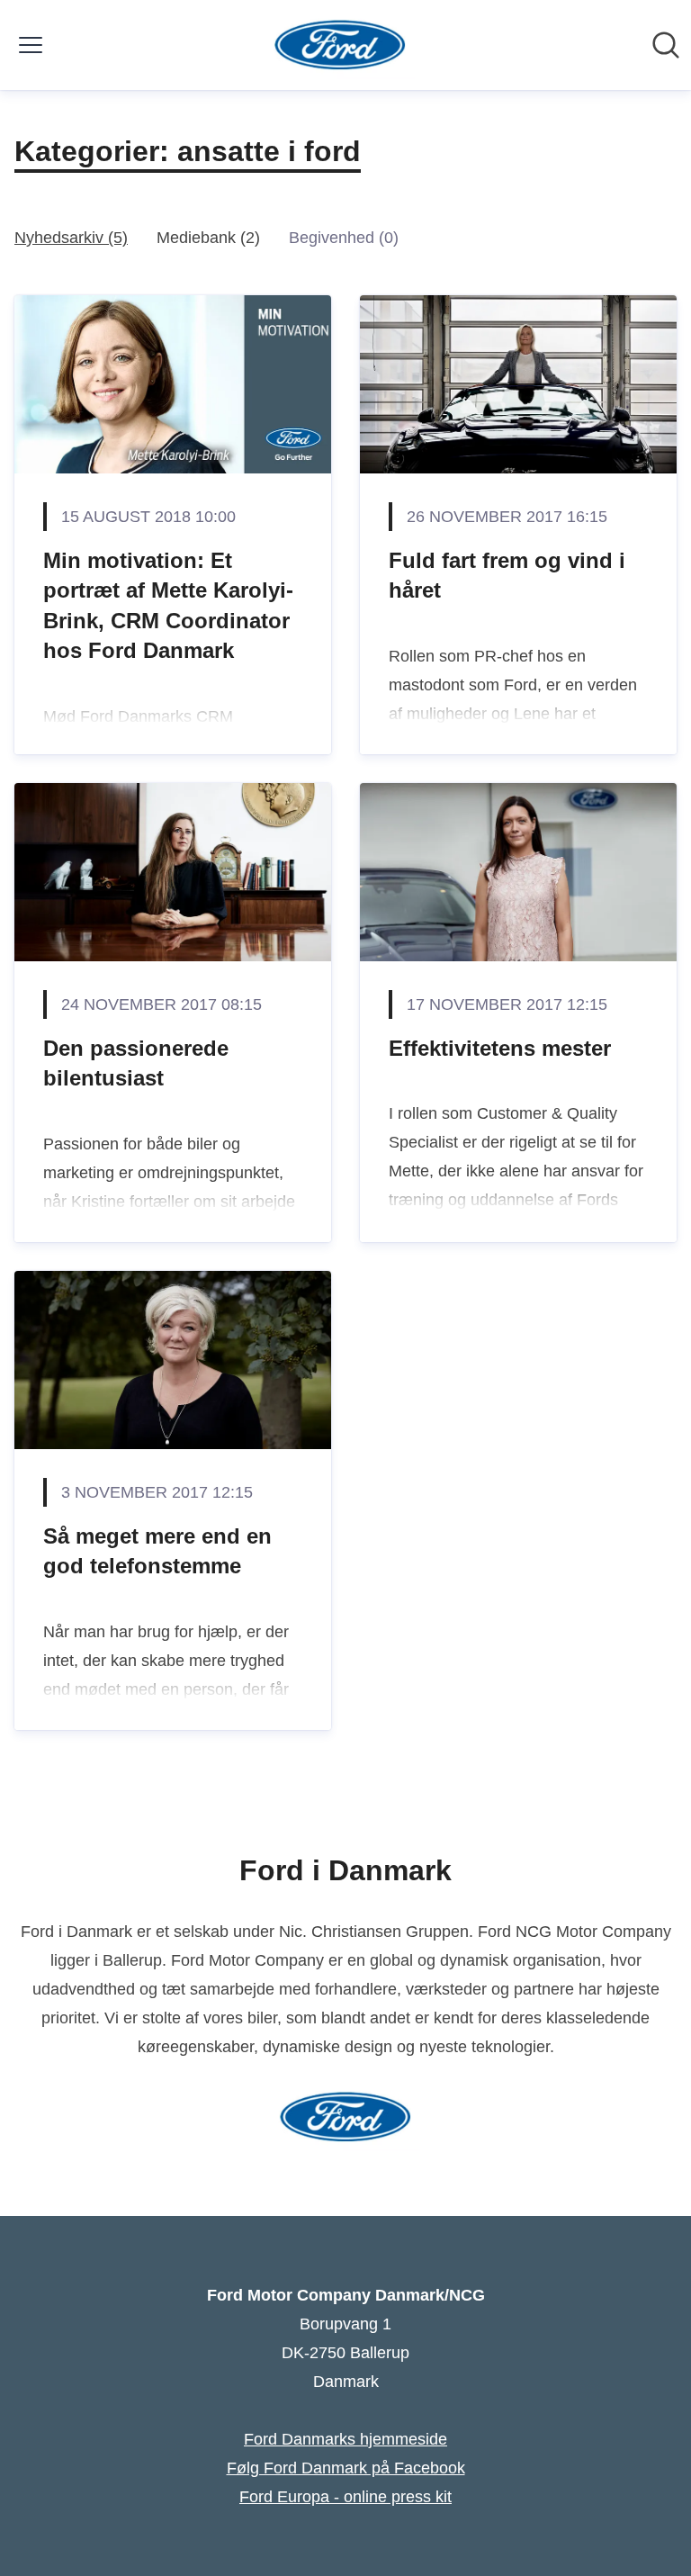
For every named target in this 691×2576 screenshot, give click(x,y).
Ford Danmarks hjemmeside (345, 2439)
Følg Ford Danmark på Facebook (346, 2468)
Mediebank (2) (208, 238)
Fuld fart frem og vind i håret (507, 576)
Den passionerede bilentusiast (136, 1063)
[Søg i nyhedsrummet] (666, 45)
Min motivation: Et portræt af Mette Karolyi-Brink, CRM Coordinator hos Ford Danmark (168, 606)
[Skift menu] (31, 45)
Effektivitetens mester (500, 1048)
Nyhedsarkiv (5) (71, 238)
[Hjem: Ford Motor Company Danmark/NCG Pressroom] (341, 45)
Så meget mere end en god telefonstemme (157, 1551)
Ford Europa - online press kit (345, 2497)
